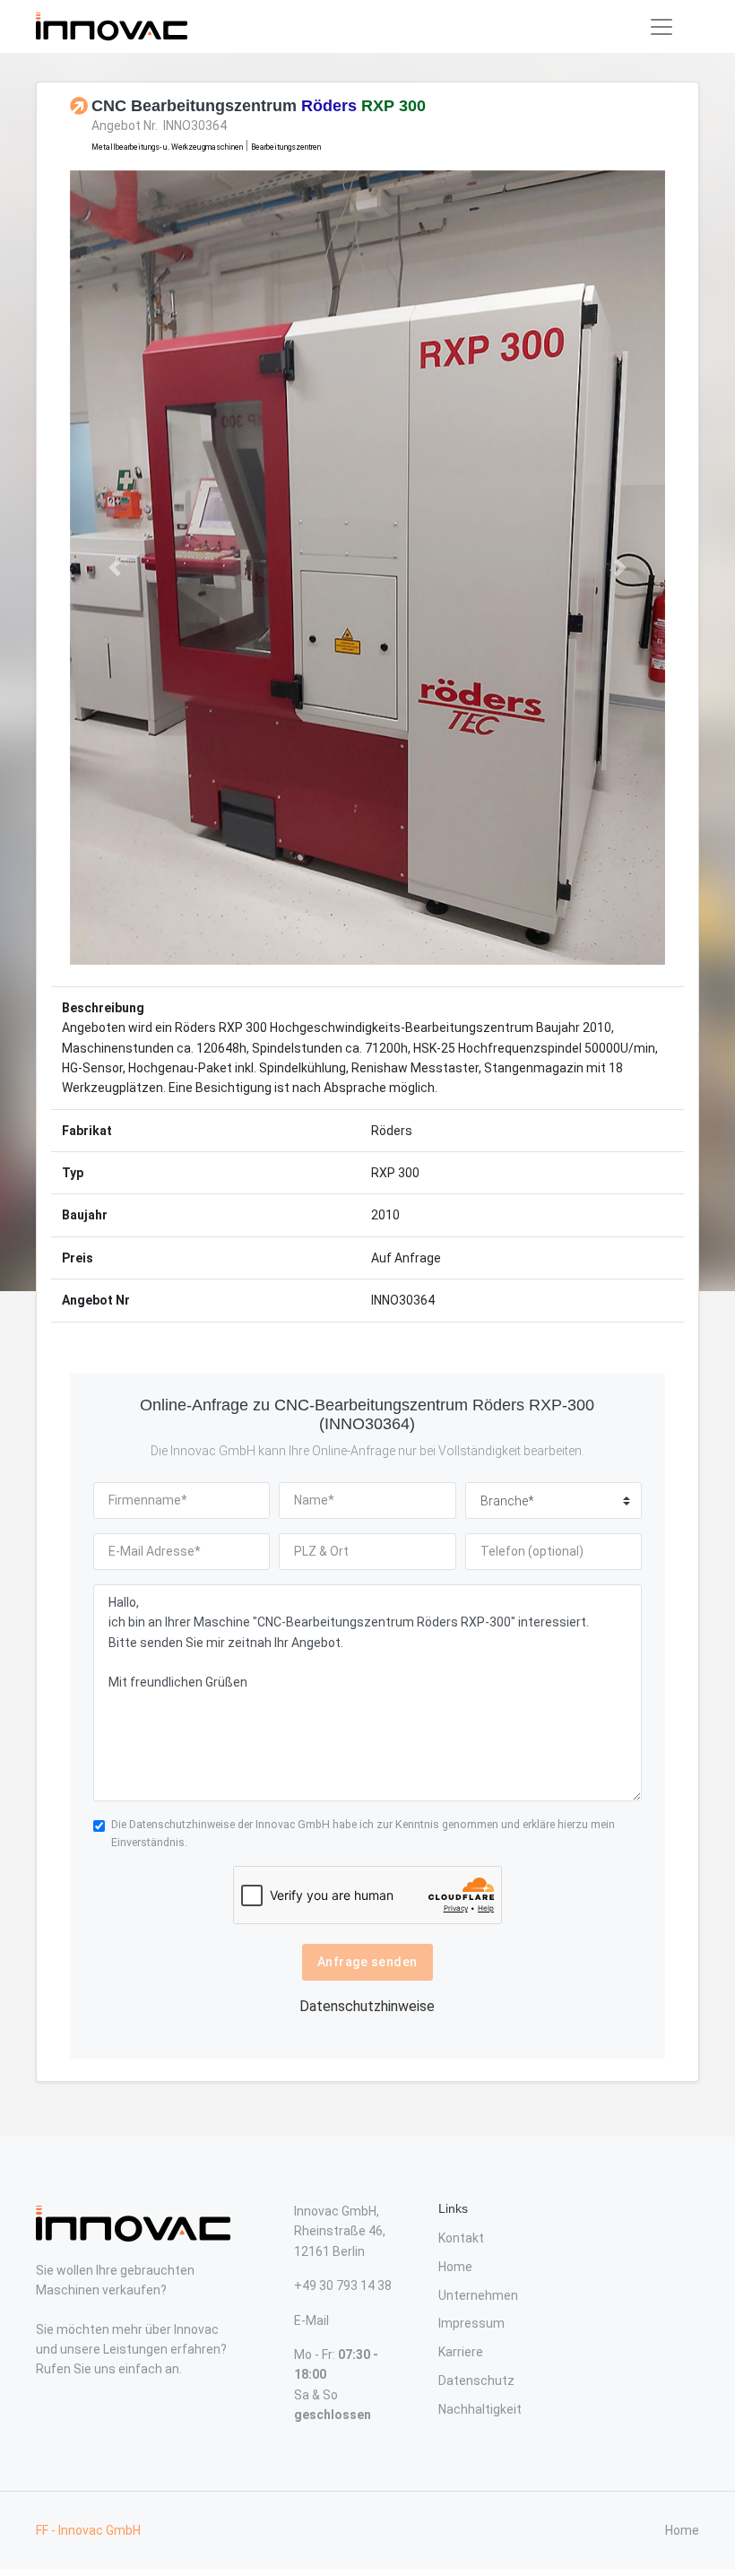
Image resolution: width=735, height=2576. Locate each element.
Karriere (461, 2352)
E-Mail (311, 2320)
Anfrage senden (367, 1962)
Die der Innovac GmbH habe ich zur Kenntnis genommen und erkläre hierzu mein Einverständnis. (363, 1833)
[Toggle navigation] (661, 27)
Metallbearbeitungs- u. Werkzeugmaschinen (167, 147)
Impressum (471, 2323)
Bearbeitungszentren (286, 147)
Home (455, 2267)
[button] (115, 568)
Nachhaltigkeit (480, 2409)
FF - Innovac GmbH (88, 2530)
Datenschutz (476, 2381)
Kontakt (461, 2238)
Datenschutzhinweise (182, 1824)
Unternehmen (478, 2295)
